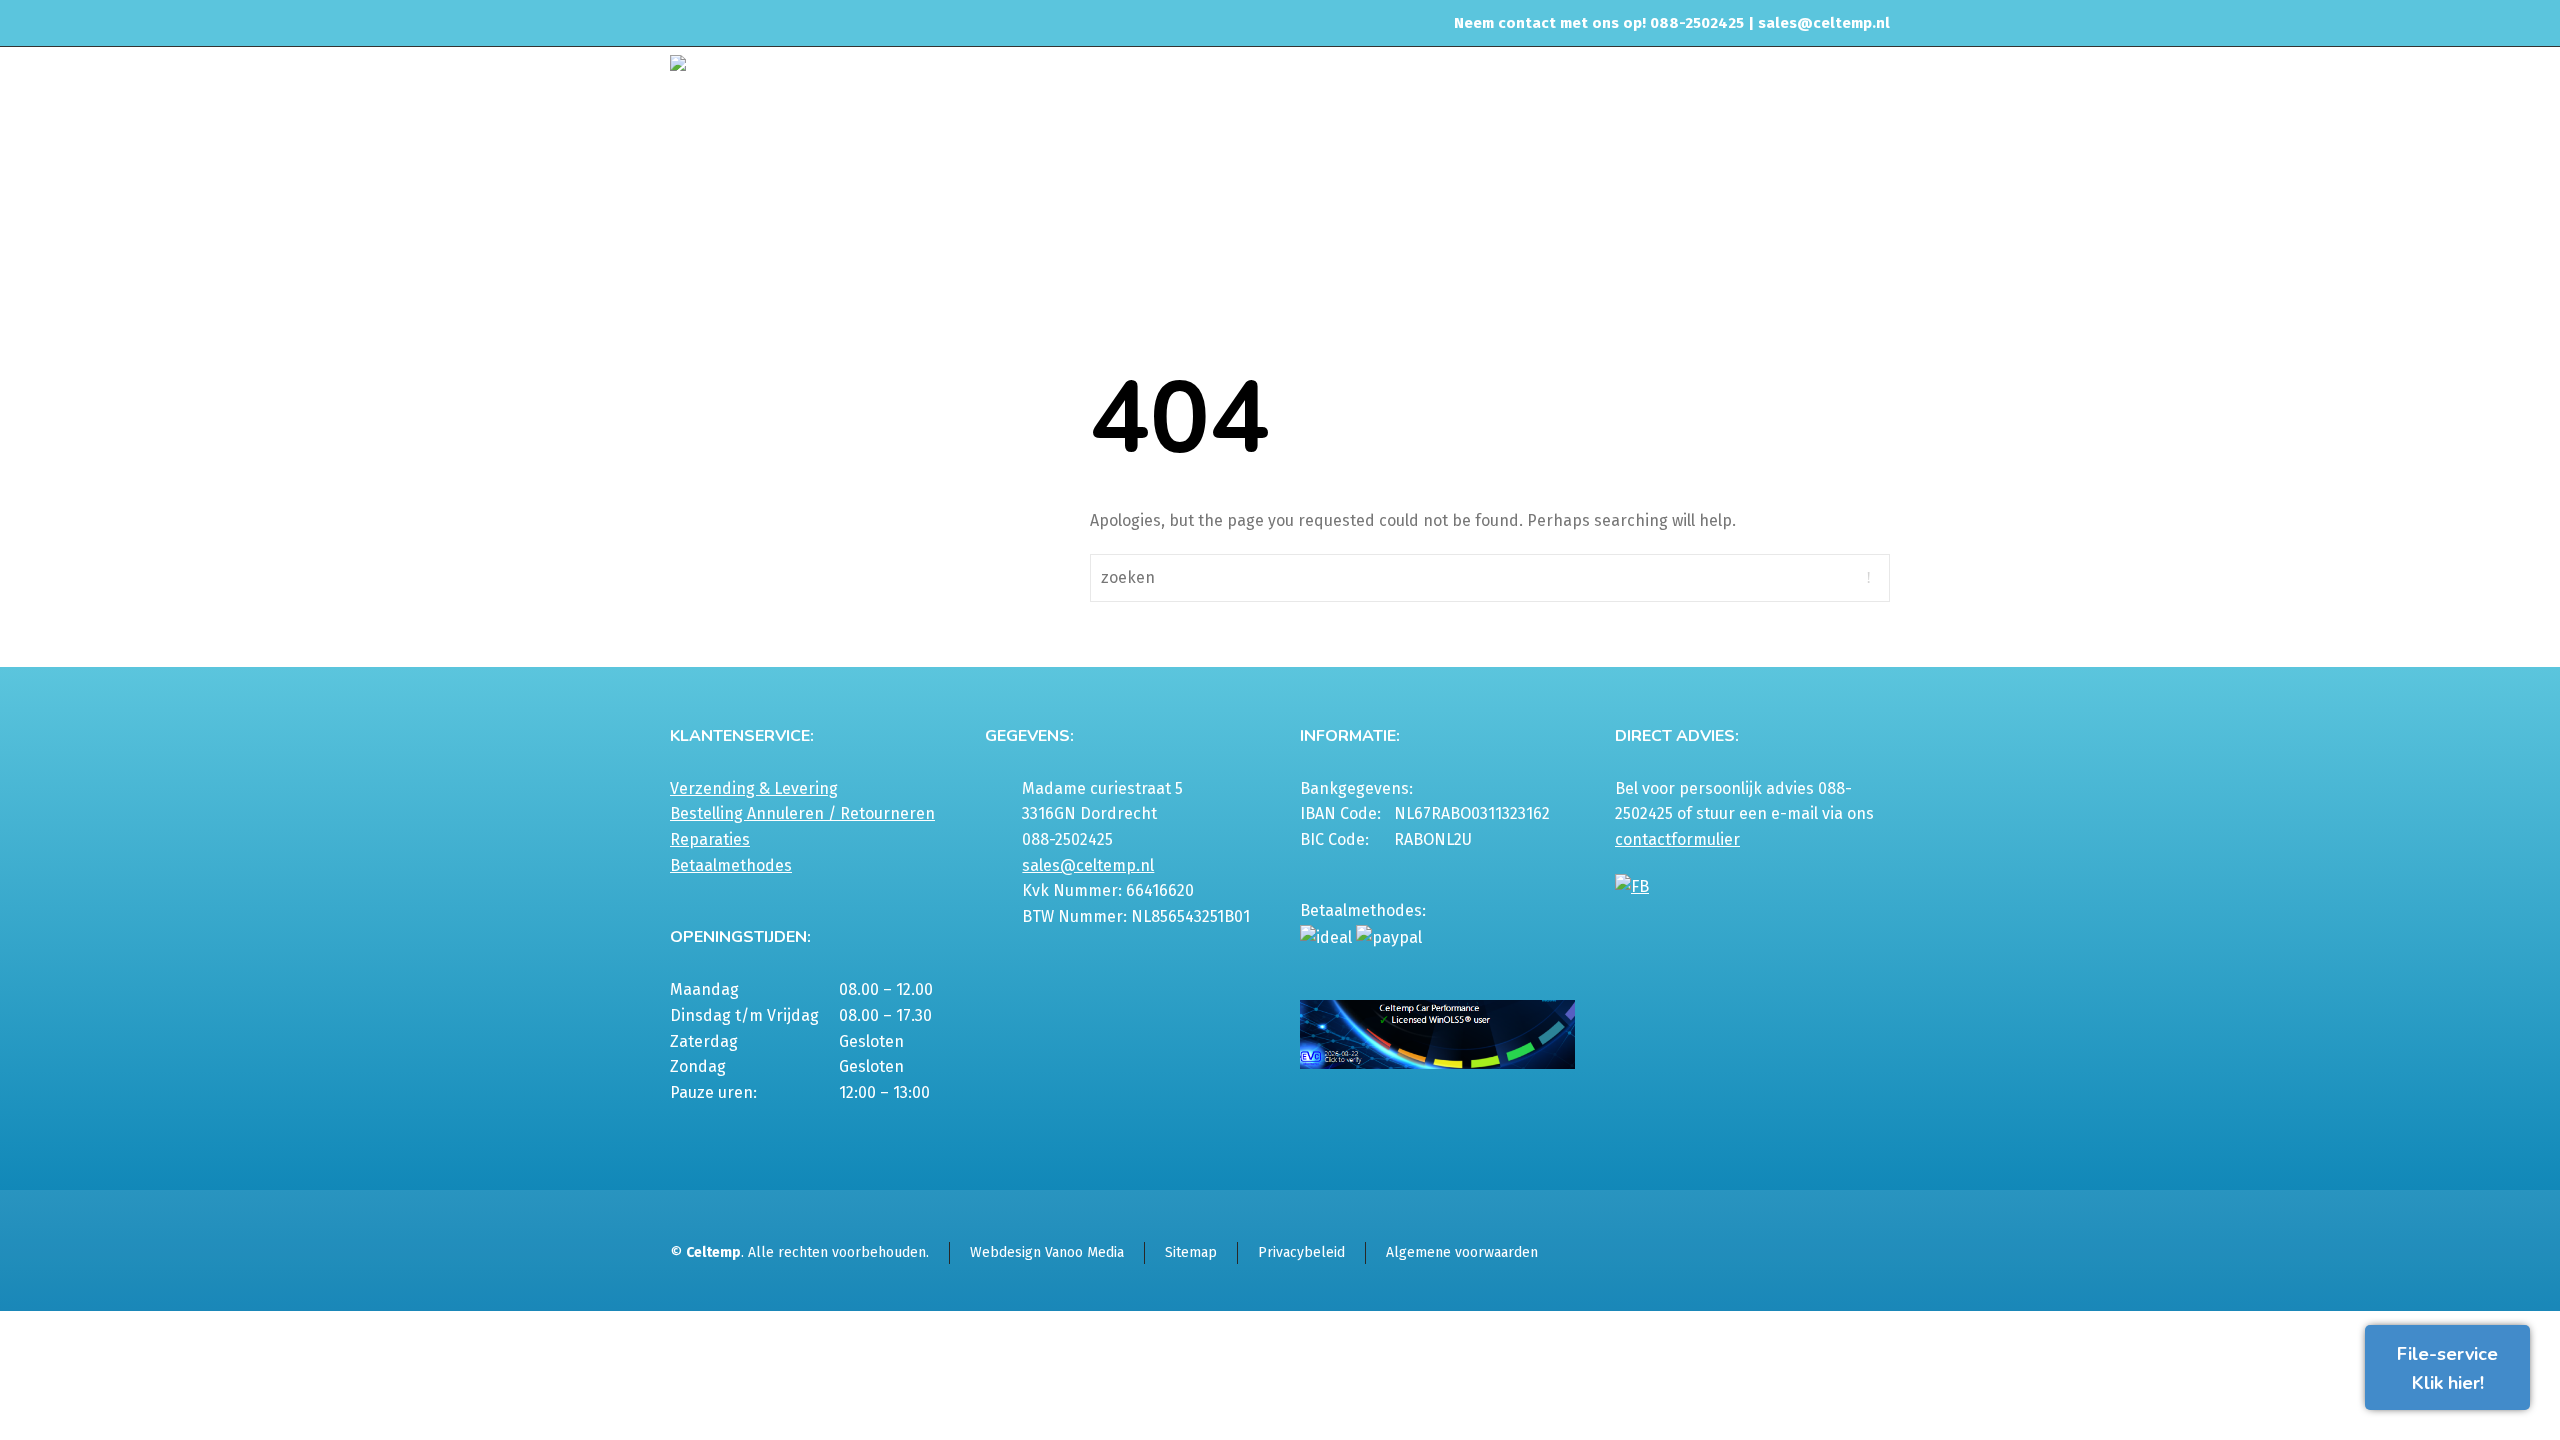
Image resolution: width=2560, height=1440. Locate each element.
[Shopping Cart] (1877, 197)
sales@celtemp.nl (1824, 23)
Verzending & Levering (754, 788)
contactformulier (1677, 839)
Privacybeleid (1301, 1252)
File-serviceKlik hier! (2447, 1368)
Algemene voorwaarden (1462, 1252)
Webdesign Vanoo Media (1047, 1252)
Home (1663, 194)
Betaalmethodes (731, 865)
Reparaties (710, 839)
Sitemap (1191, 1252)
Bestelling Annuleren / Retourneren (802, 813)
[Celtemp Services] (825, 97)
